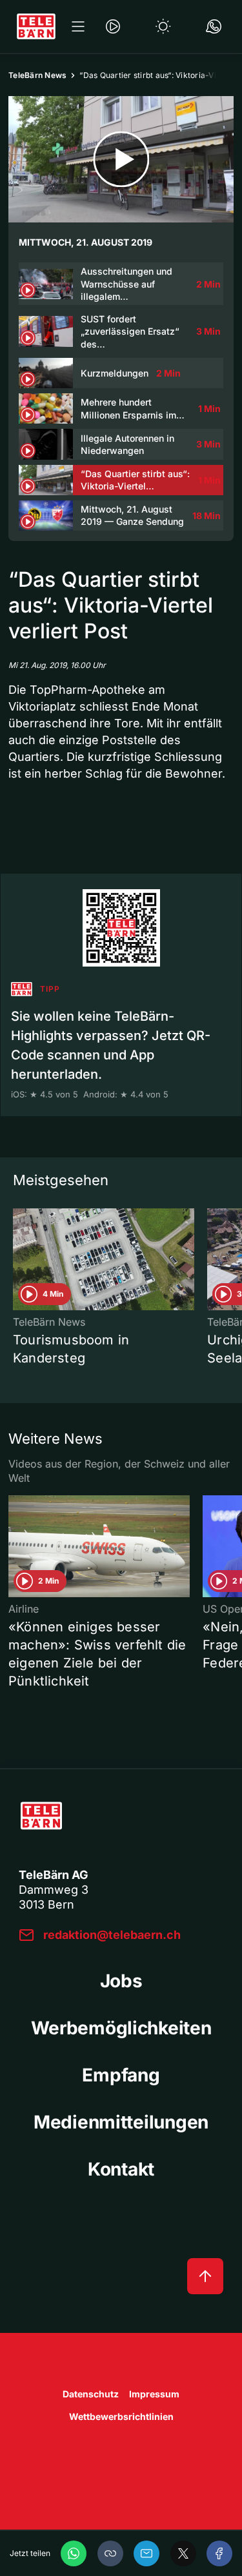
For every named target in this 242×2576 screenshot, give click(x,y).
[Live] (113, 26)
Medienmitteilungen (121, 2122)
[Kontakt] (214, 26)
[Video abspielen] (121, 159)
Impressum (154, 2394)
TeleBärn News (37, 75)
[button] (110, 2553)
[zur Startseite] (36, 26)
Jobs (121, 1981)
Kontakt (121, 2169)
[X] (183, 2553)
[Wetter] (163, 26)
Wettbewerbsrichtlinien (121, 2416)
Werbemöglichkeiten (121, 2028)
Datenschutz (91, 2394)
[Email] (146, 2553)
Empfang (121, 2075)
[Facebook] (219, 2553)
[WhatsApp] (74, 2553)
